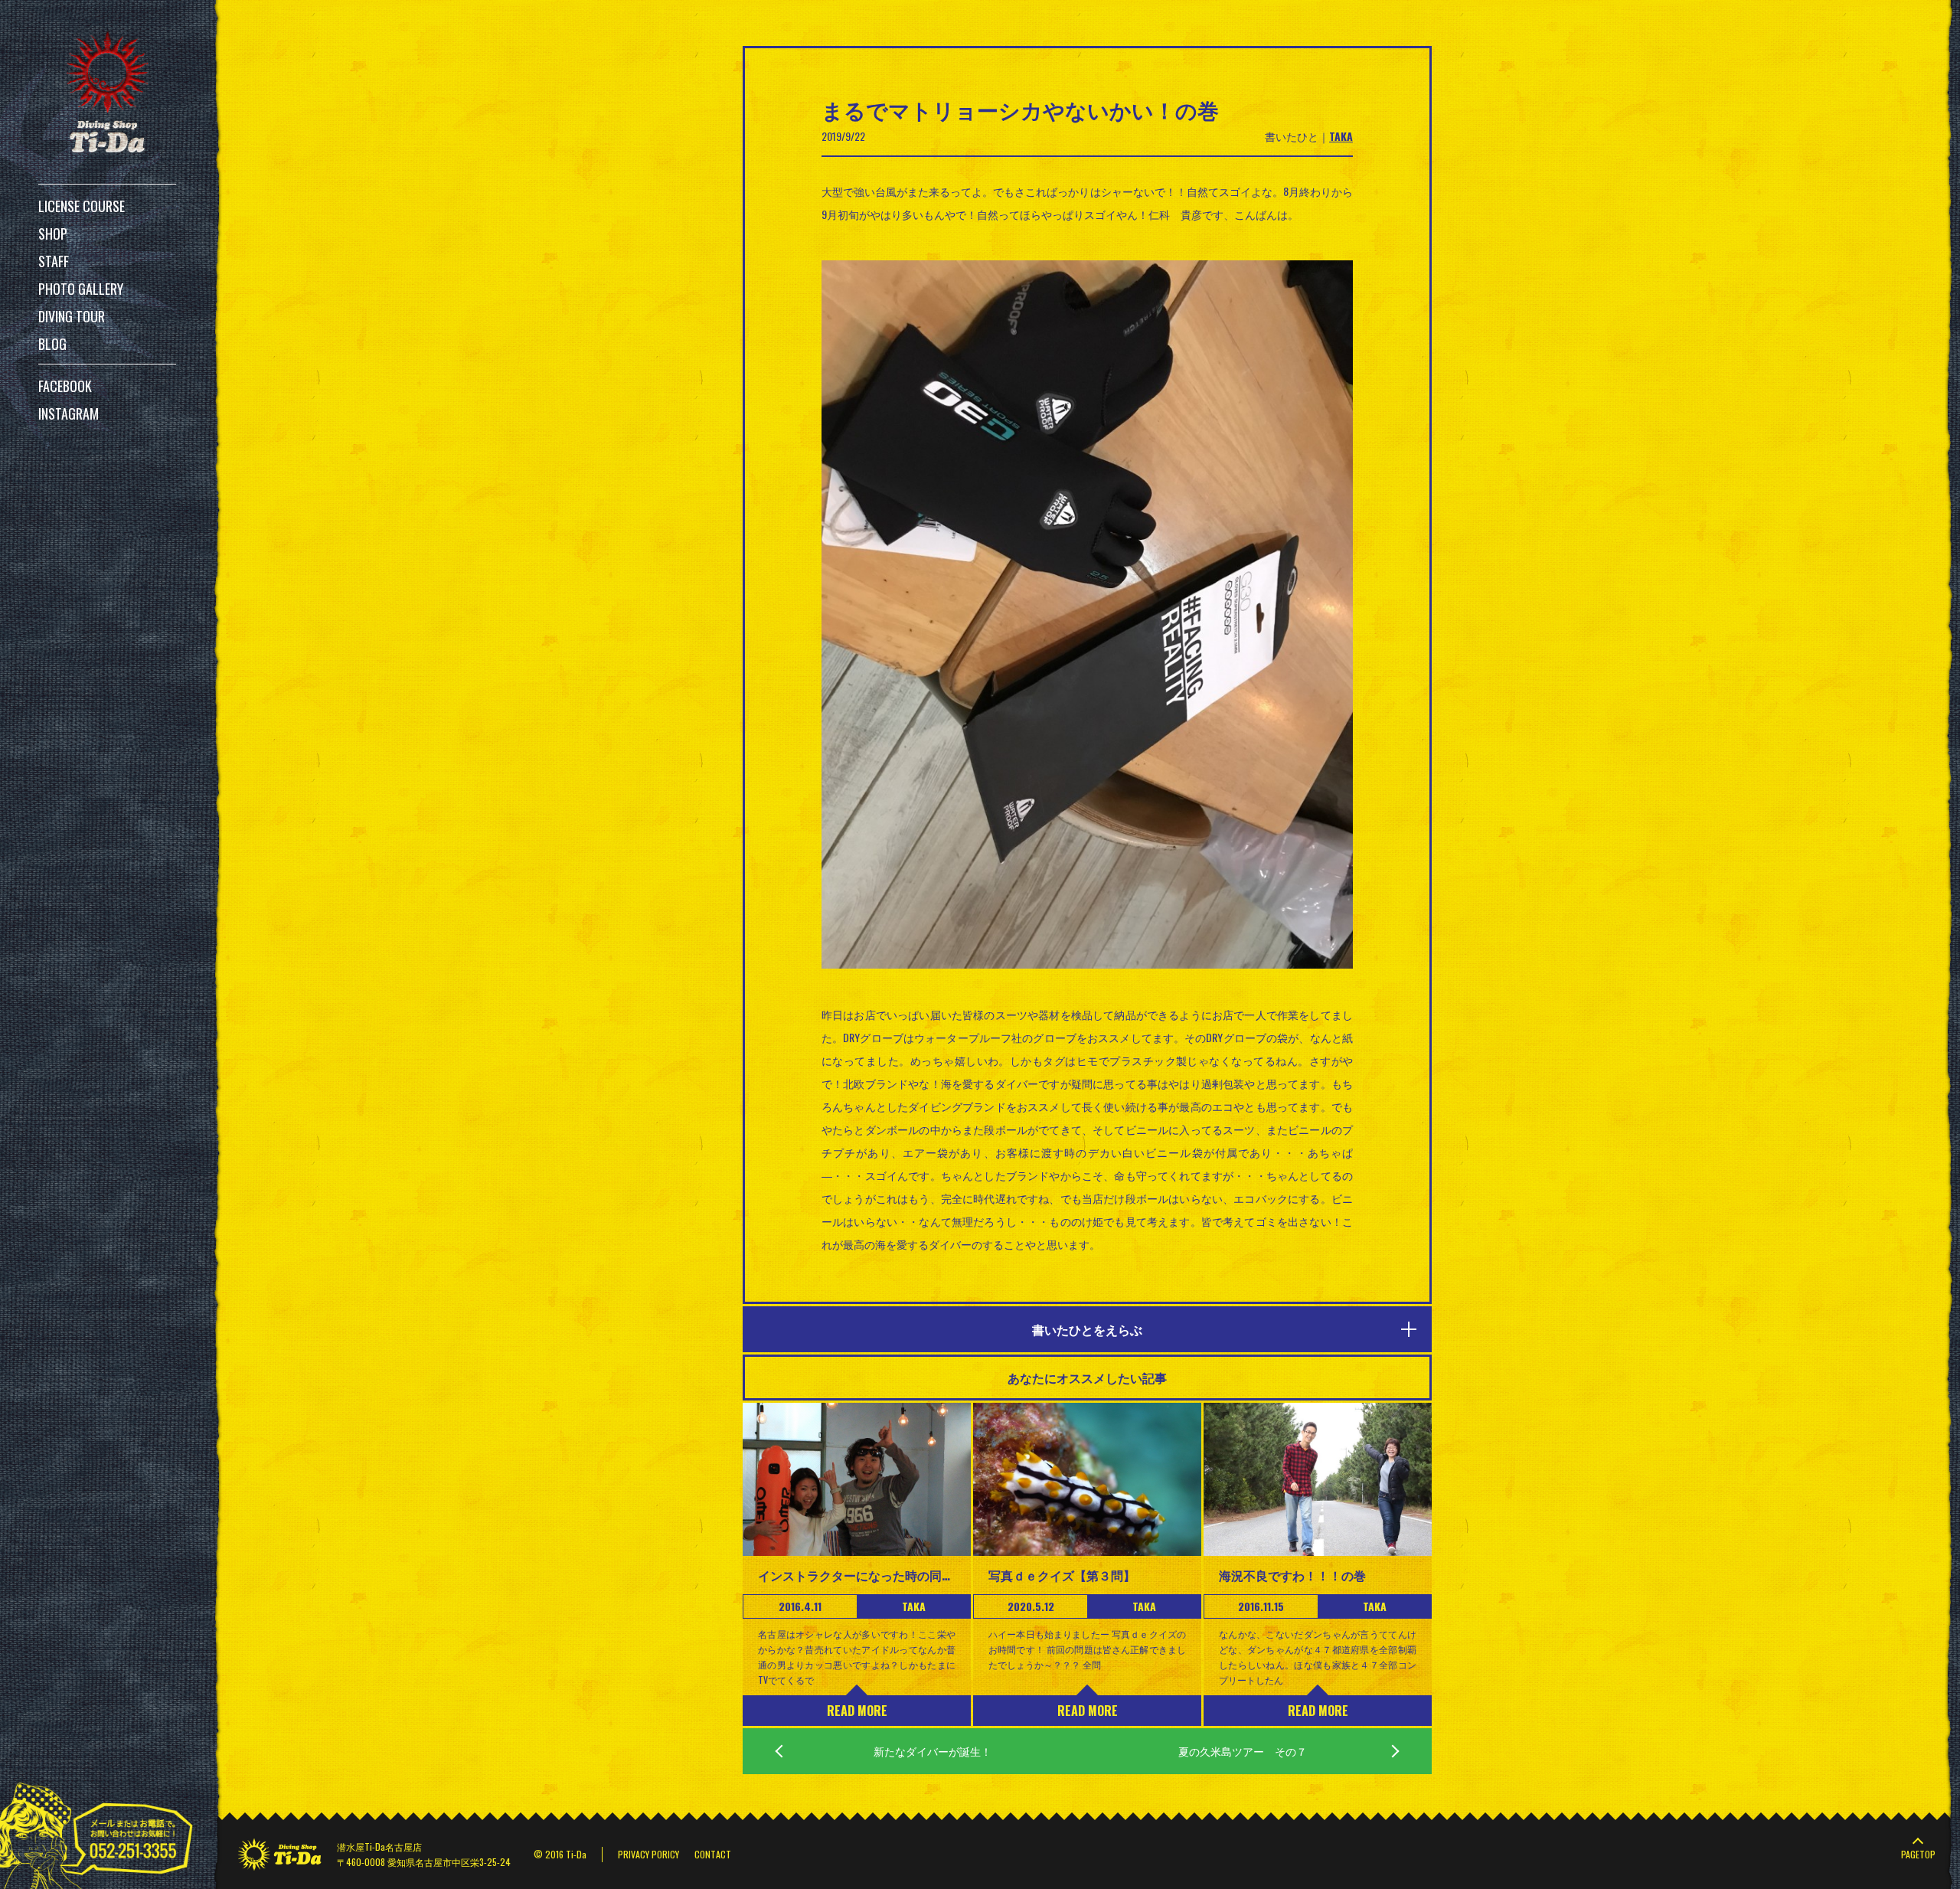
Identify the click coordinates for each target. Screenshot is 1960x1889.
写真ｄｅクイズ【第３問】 (1062, 1575)
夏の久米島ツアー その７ (1243, 1751)
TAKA (1341, 136)
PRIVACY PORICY (648, 1854)
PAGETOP (1918, 1854)
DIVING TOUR (72, 316)
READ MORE (857, 1711)
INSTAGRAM (69, 413)
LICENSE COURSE (82, 206)
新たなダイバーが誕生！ (933, 1751)
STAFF (54, 261)
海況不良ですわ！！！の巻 (1292, 1575)
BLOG (52, 344)
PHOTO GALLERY (81, 289)
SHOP (53, 234)
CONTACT (713, 1854)
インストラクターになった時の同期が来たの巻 (857, 1575)
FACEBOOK (65, 386)
